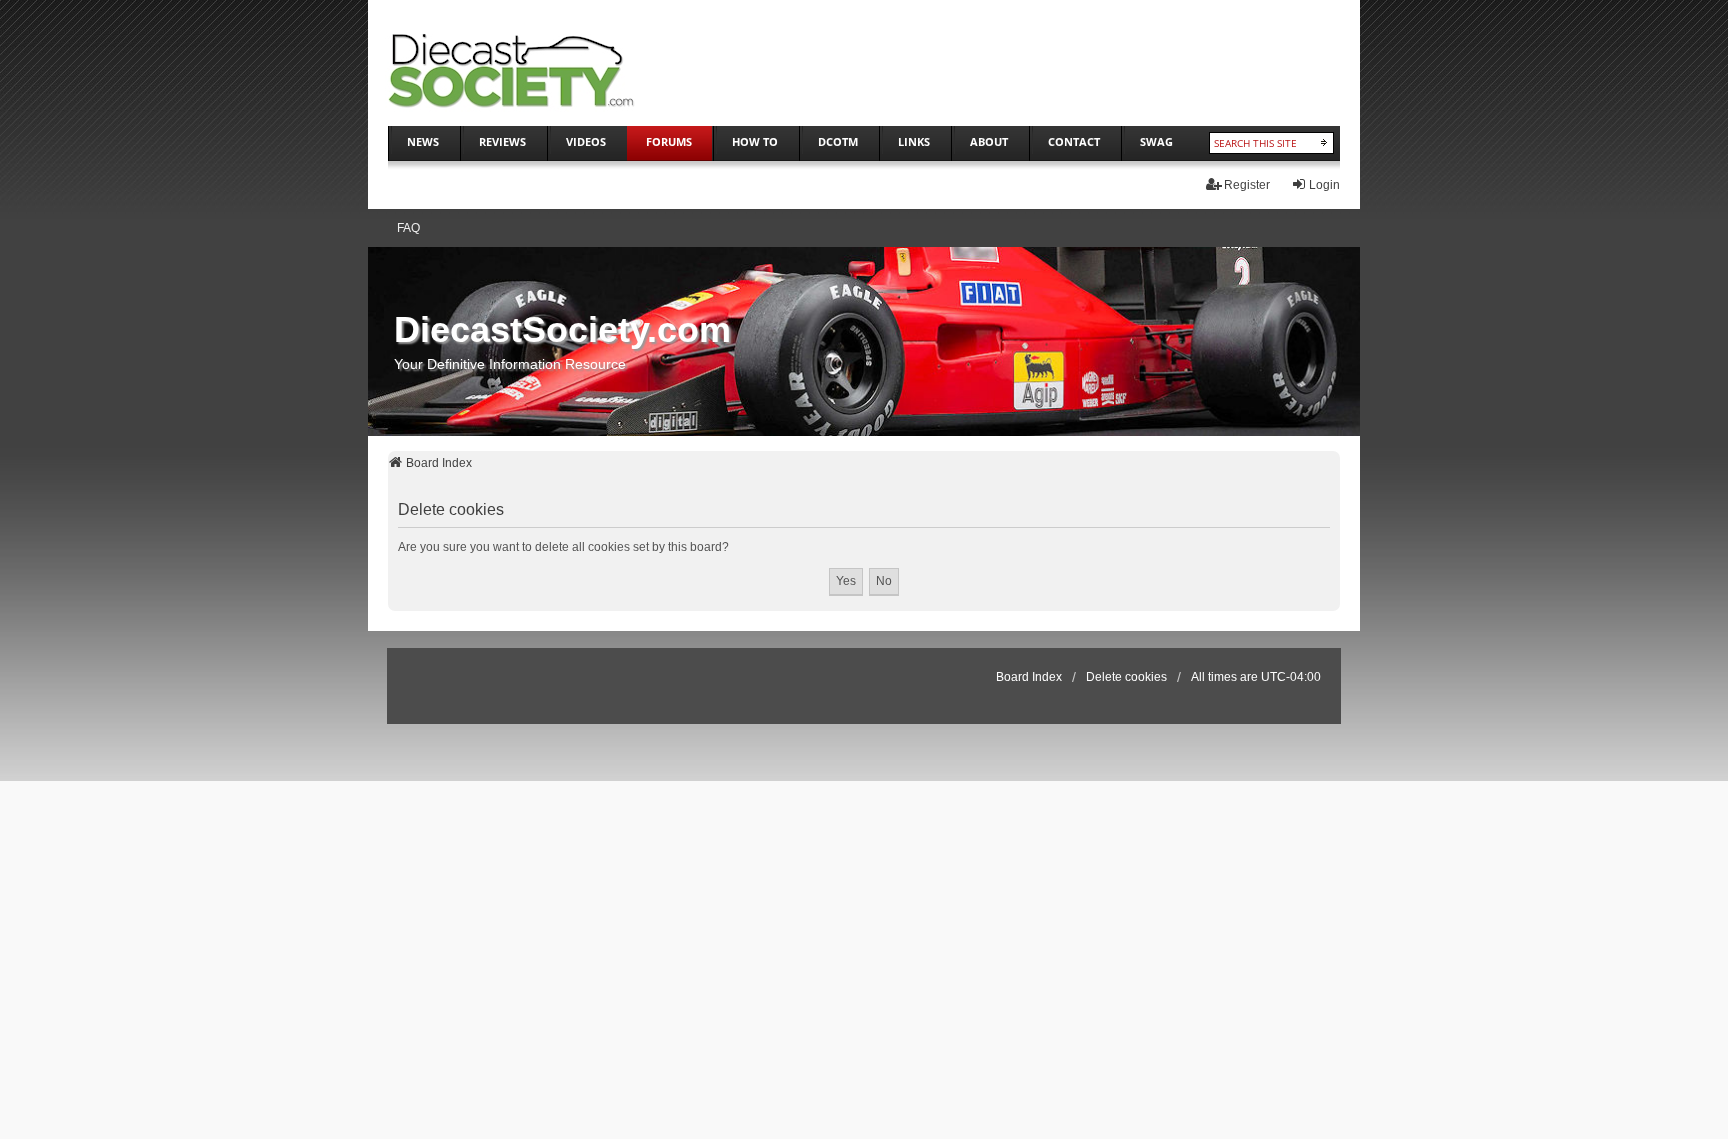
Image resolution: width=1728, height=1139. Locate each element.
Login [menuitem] (1324, 185)
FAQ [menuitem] (408, 228)
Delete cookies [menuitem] (1126, 677)
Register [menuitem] (1247, 185)
